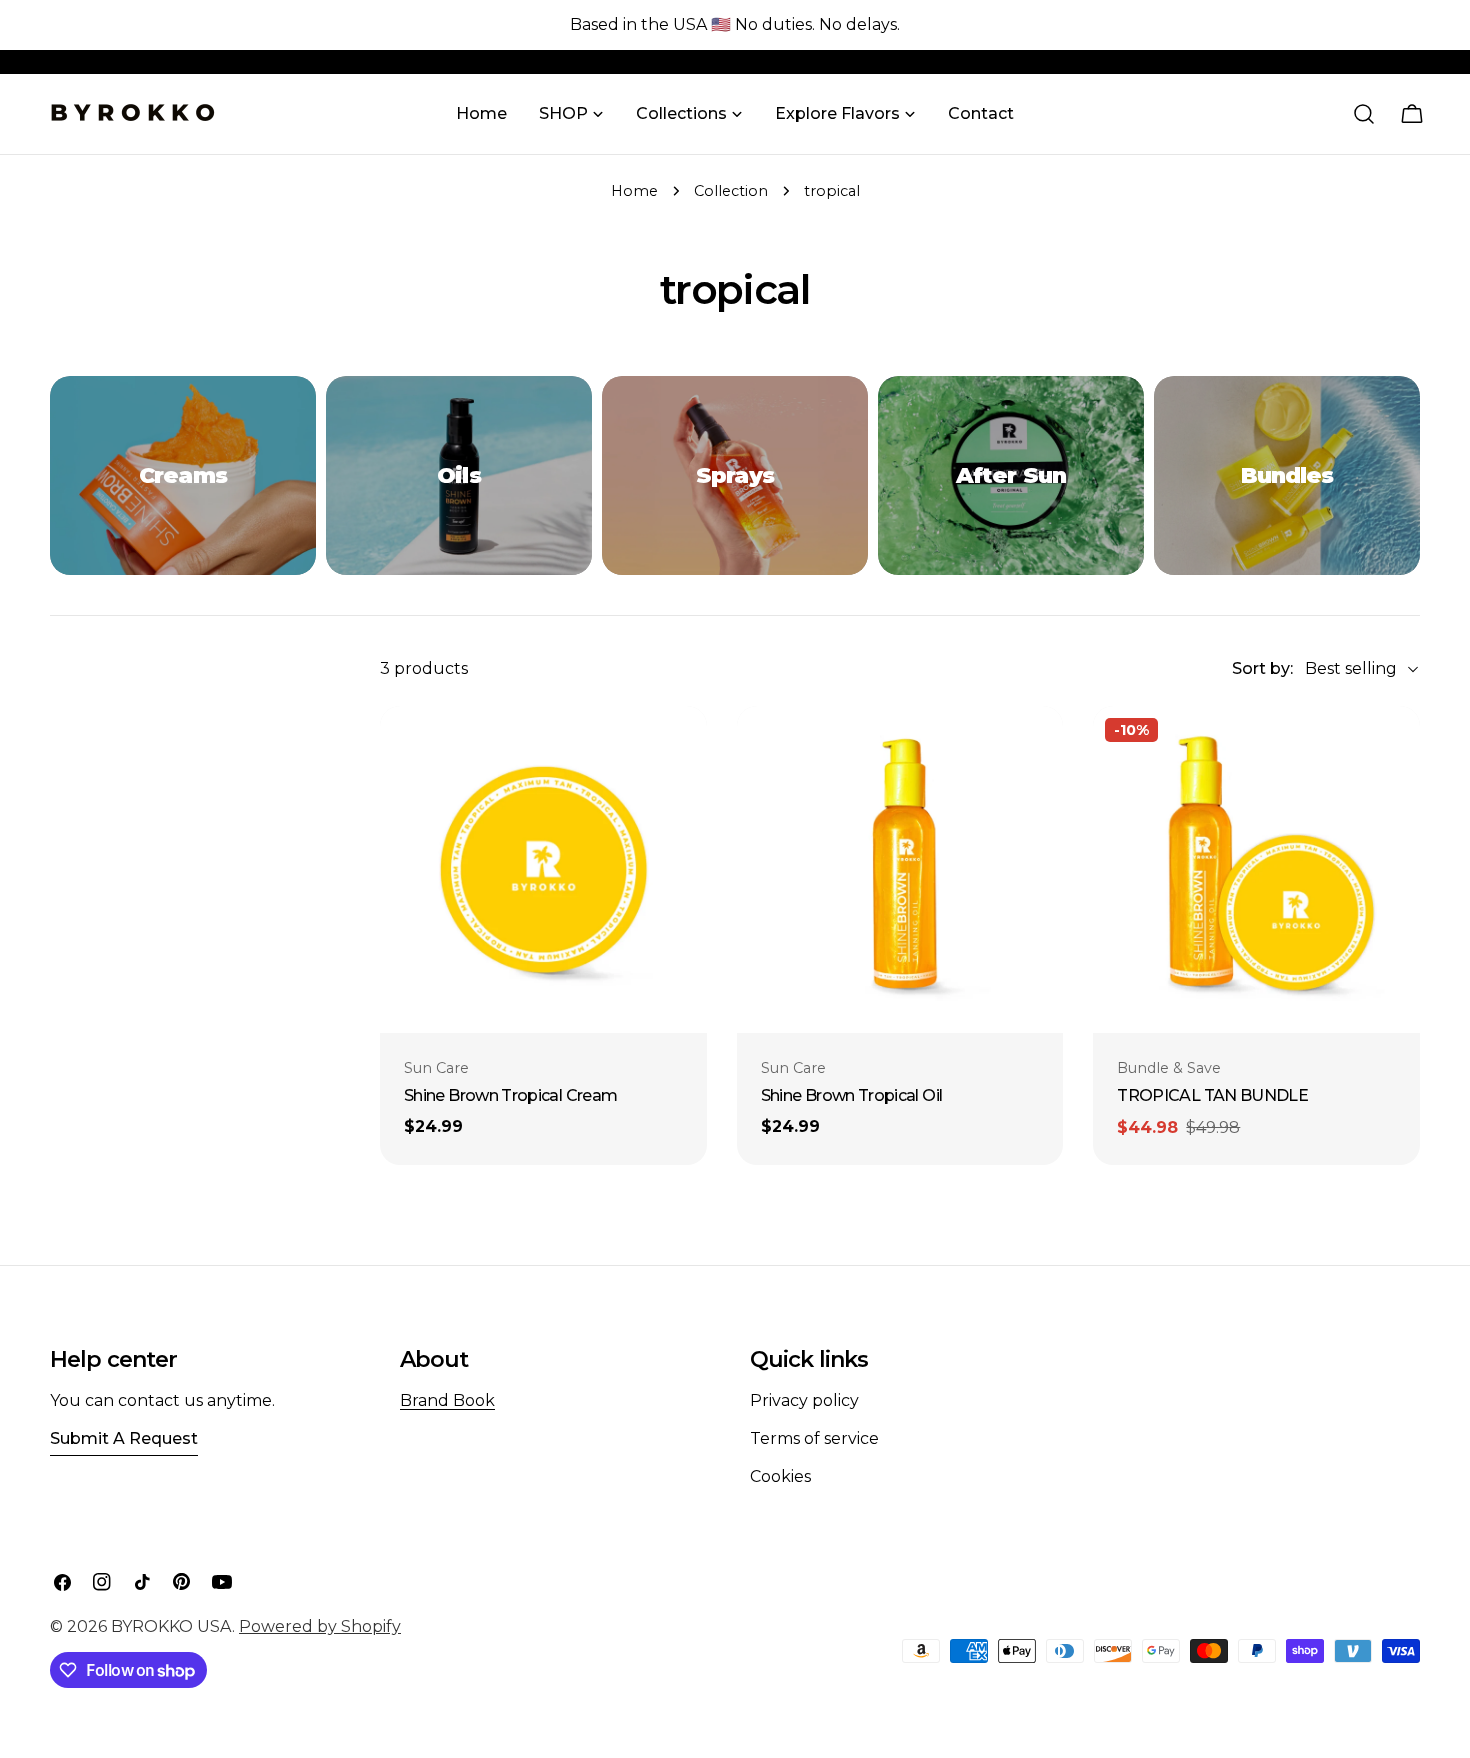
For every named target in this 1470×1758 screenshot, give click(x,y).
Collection (731, 191)
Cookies (780, 1476)
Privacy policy (804, 1400)
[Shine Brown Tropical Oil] (900, 869)
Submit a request (124, 1438)
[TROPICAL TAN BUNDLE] (1256, 869)
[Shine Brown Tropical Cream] (543, 869)
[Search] (1364, 114)
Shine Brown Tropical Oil (852, 1095)
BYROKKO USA (171, 1626)
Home (634, 191)
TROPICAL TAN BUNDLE (1212, 1095)
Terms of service (814, 1438)
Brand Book (447, 1400)
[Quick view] (681, 747)
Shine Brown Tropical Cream (510, 1095)
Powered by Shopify (320, 1626)
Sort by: (1262, 668)
